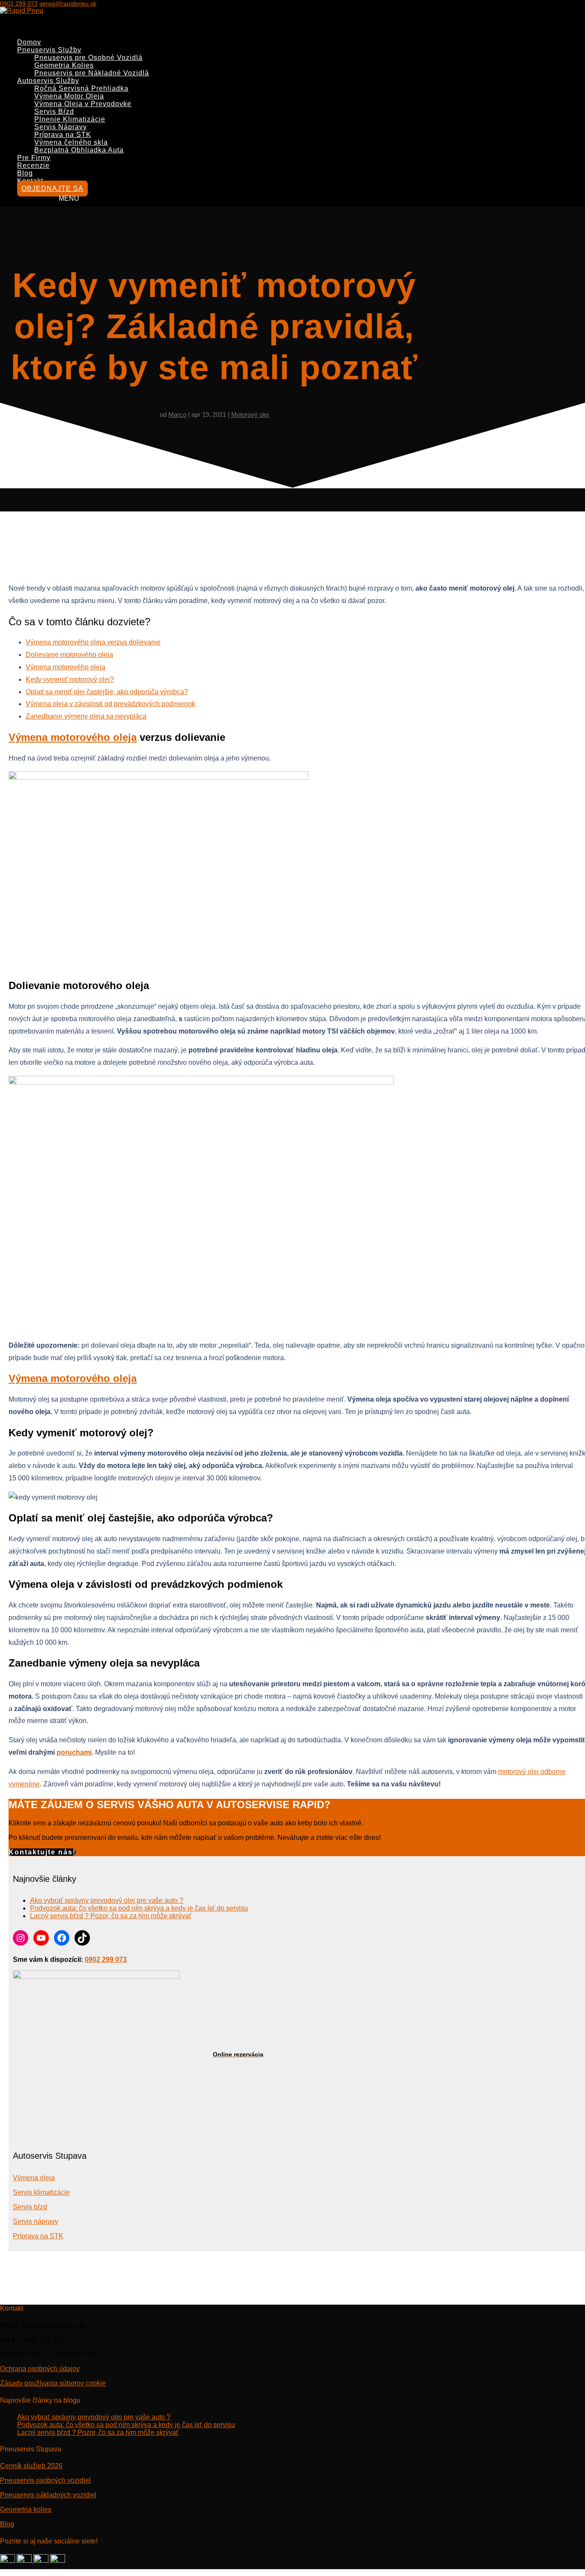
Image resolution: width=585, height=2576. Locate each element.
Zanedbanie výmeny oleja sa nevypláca (86, 716)
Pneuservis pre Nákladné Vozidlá (92, 73)
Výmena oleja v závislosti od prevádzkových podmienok (110, 704)
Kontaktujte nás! (42, 1852)
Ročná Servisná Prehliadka (81, 88)
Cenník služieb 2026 (31, 2466)
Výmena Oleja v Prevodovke (83, 104)
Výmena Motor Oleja (69, 96)
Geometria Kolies (64, 65)
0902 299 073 (19, 3)
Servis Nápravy (61, 127)
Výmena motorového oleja (66, 667)
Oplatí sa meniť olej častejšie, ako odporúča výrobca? (107, 692)
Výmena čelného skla (71, 142)
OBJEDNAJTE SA (52, 189)
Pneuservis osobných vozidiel (45, 2480)
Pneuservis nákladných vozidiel (48, 2495)
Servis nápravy (36, 2221)
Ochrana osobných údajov (40, 2369)
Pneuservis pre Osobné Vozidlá (88, 58)
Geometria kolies (26, 2509)
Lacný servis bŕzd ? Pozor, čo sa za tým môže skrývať (111, 1916)
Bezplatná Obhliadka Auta (79, 150)
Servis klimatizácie (41, 2192)
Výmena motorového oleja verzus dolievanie (93, 642)
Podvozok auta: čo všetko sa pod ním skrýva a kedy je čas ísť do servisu (139, 1908)
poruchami (74, 1752)
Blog (7, 2524)
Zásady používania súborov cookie (53, 2383)
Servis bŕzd (30, 2207)
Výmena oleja (34, 2178)
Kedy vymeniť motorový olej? (70, 679)
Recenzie (33, 165)
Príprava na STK (63, 135)
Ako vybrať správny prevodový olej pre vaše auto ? (107, 1900)
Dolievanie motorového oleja (69, 655)
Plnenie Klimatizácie (70, 119)
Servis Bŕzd (54, 111)
